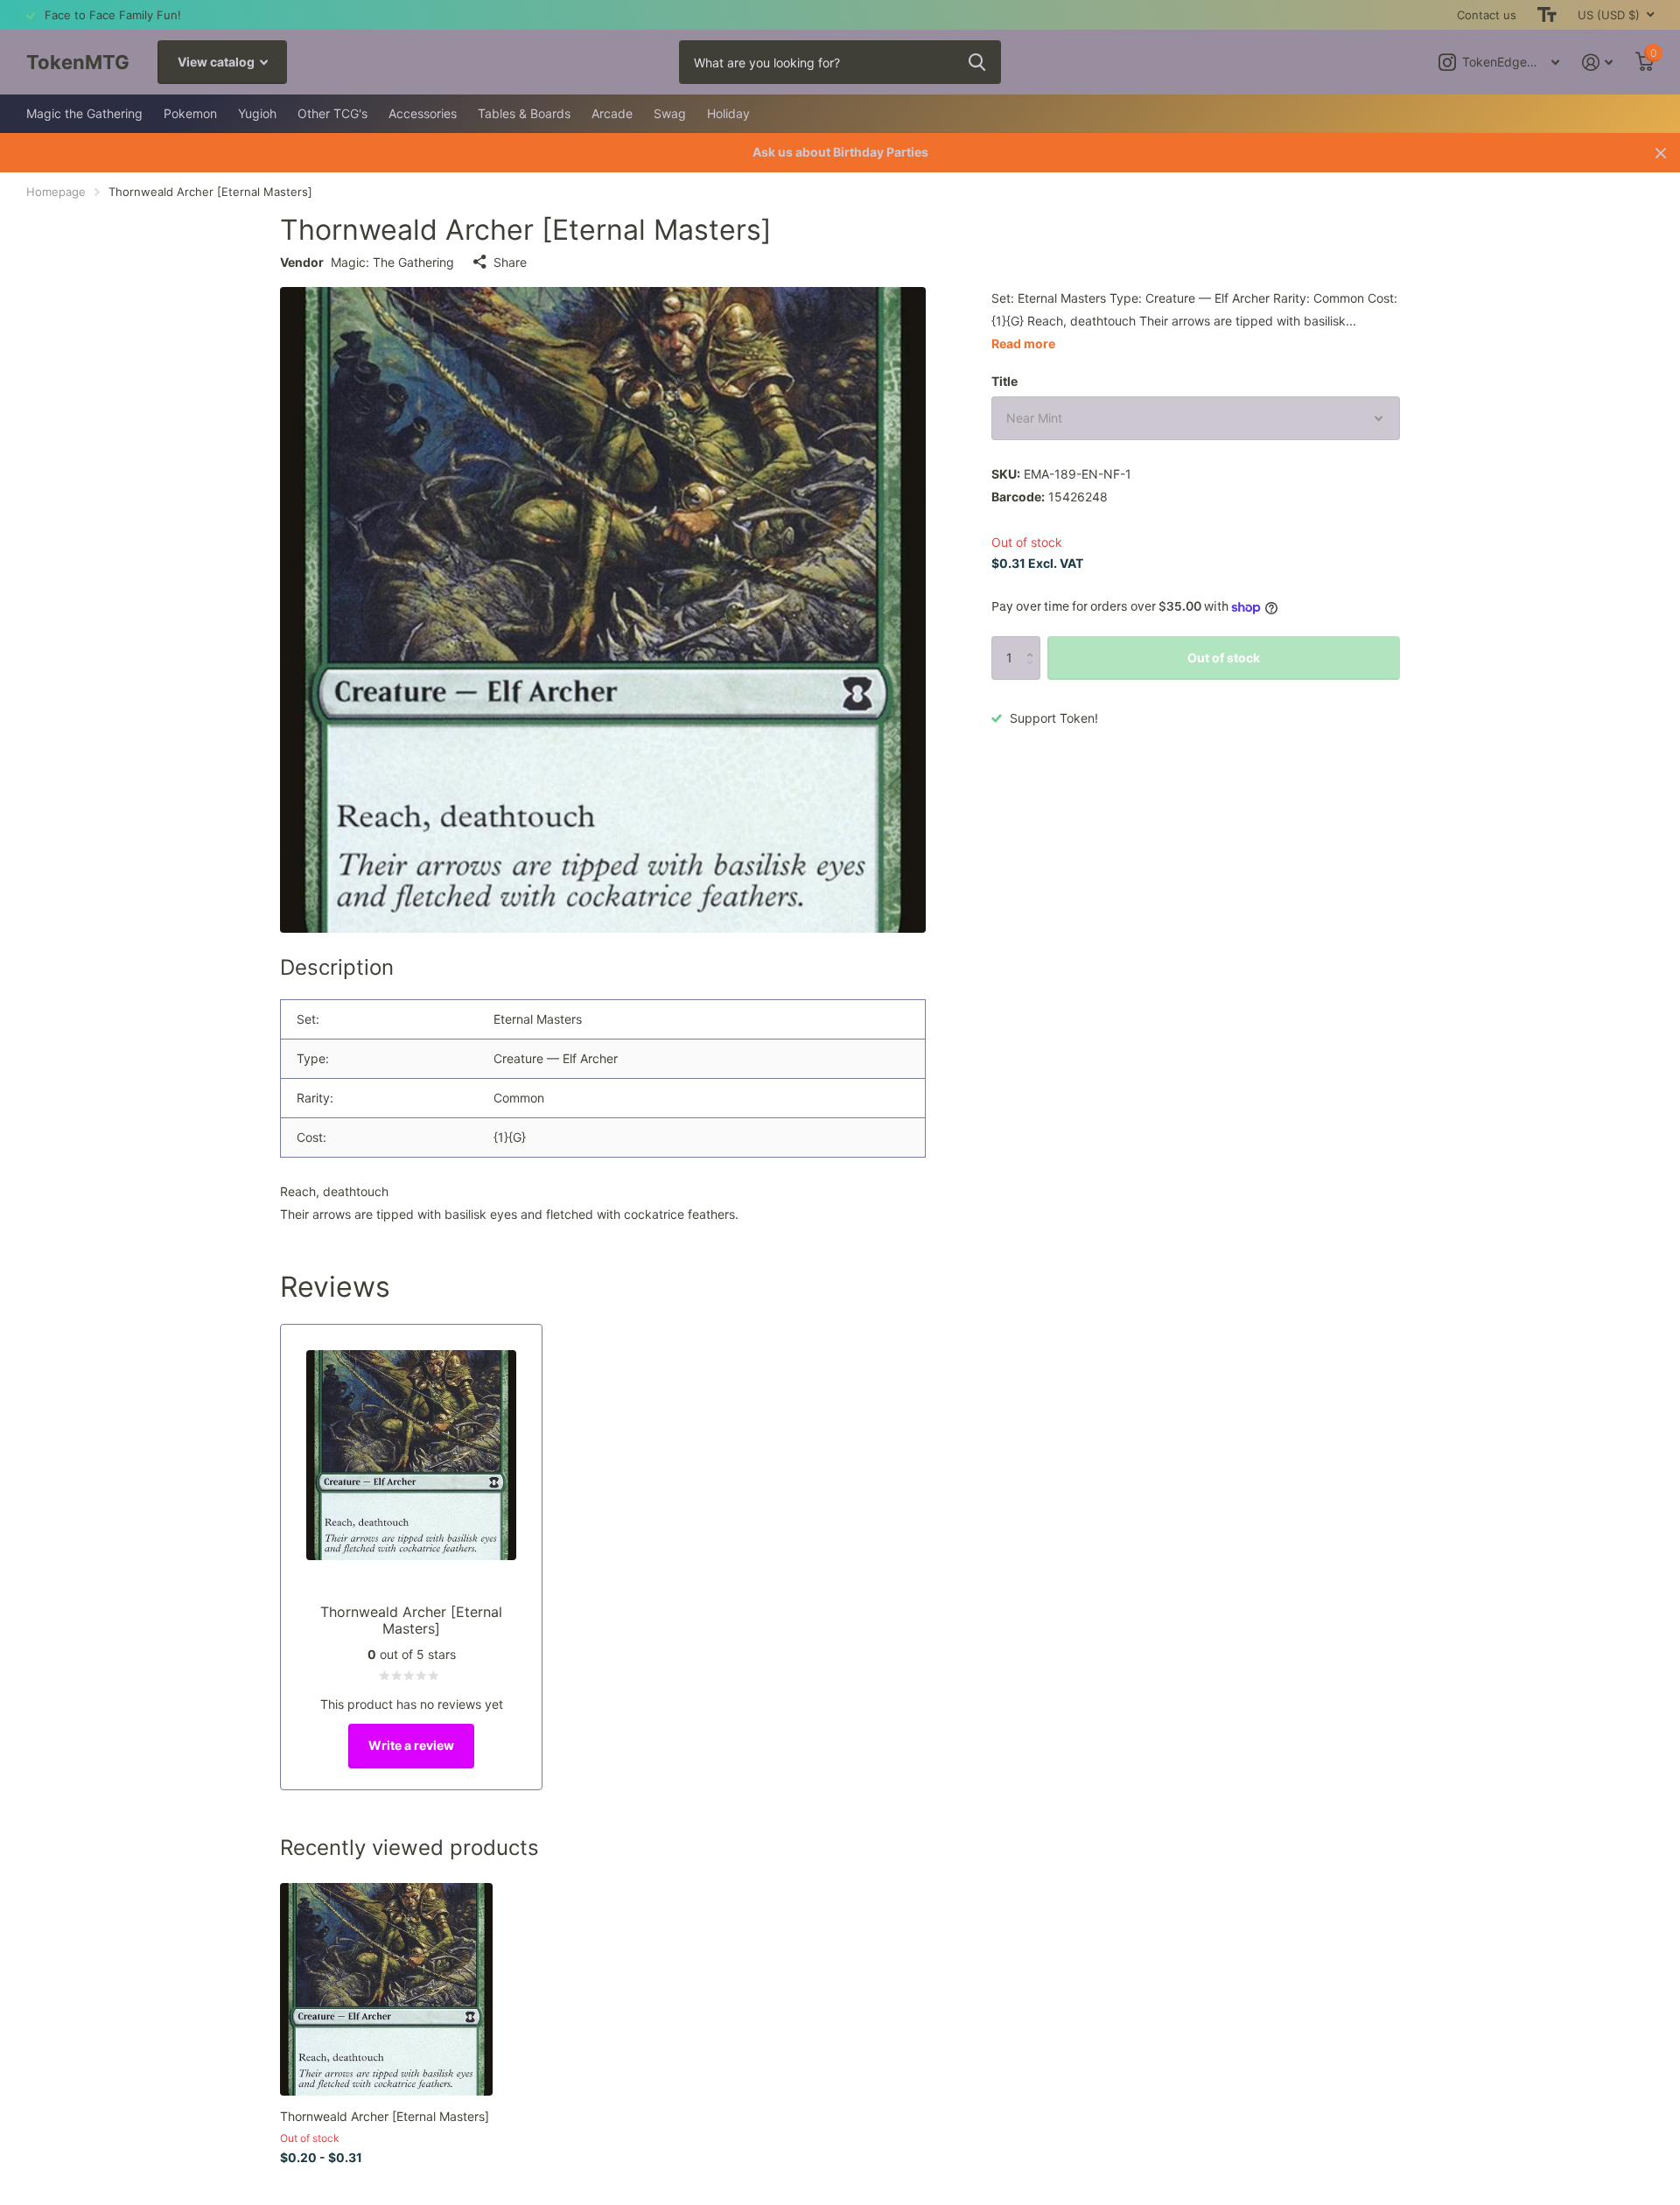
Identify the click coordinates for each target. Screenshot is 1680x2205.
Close (1661, 153)
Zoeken (977, 62)
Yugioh (257, 113)
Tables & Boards (524, 113)
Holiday (728, 113)
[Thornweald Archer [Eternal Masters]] (386, 1989)
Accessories (423, 113)
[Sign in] (1597, 63)
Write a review (411, 1745)
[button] (1034, 643)
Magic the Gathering (84, 113)
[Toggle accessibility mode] (1547, 15)
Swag (670, 113)
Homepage (56, 192)
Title (1004, 381)
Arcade (612, 113)
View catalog (217, 62)
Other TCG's (332, 113)
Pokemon (190, 113)
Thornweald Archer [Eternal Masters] (385, 2116)
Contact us (1487, 15)
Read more (1023, 343)
